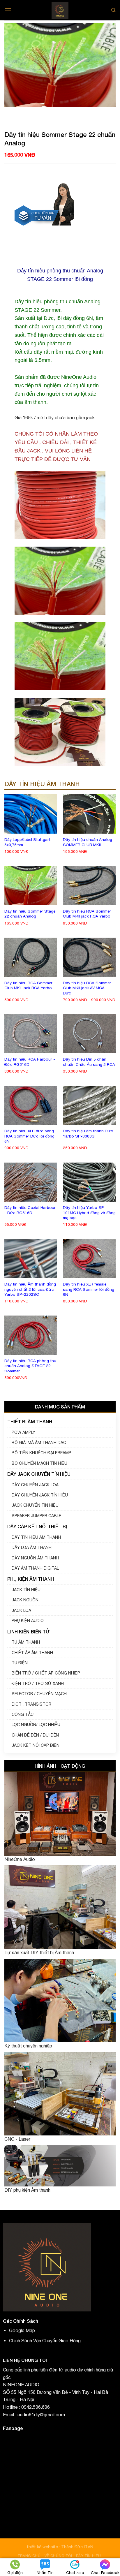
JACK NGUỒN (25, 1600)
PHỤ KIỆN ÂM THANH (31, 1579)
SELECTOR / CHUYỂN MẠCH (39, 1694)
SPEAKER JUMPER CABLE (36, 1516)
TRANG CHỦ (29, 2556)
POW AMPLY (23, 1432)
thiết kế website (43, 2547)
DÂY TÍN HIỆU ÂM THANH (36, 1537)
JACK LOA (21, 1610)
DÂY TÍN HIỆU (89, 2556)
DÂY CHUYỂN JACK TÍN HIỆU (40, 1495)
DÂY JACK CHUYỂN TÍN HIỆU (39, 1474)
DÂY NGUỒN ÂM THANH (35, 1558)
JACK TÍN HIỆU (26, 1590)
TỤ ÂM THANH (26, 1642)
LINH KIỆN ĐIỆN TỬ (28, 1632)
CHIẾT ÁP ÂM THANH (32, 1653)
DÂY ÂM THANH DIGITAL (35, 1568)
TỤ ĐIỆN (20, 1663)
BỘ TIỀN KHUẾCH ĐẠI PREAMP (42, 1453)
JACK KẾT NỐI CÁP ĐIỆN (36, 1745)
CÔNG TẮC (23, 1714)
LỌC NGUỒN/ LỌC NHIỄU (36, 1725)
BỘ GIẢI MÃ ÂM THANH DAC (39, 1443)
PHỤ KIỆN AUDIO (28, 1621)
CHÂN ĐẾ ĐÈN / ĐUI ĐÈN (35, 1735)
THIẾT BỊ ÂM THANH (30, 1421)
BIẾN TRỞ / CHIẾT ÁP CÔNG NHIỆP (46, 1673)
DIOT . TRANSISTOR (31, 1704)
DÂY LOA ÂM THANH (32, 1547)
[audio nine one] (60, 10)
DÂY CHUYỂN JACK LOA (35, 1485)
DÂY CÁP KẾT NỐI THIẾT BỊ (37, 1526)
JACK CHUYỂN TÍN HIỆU (35, 1505)
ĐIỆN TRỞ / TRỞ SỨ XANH (38, 1684)
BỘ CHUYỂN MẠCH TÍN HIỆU (39, 1463)
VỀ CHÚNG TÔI (58, 2556)
